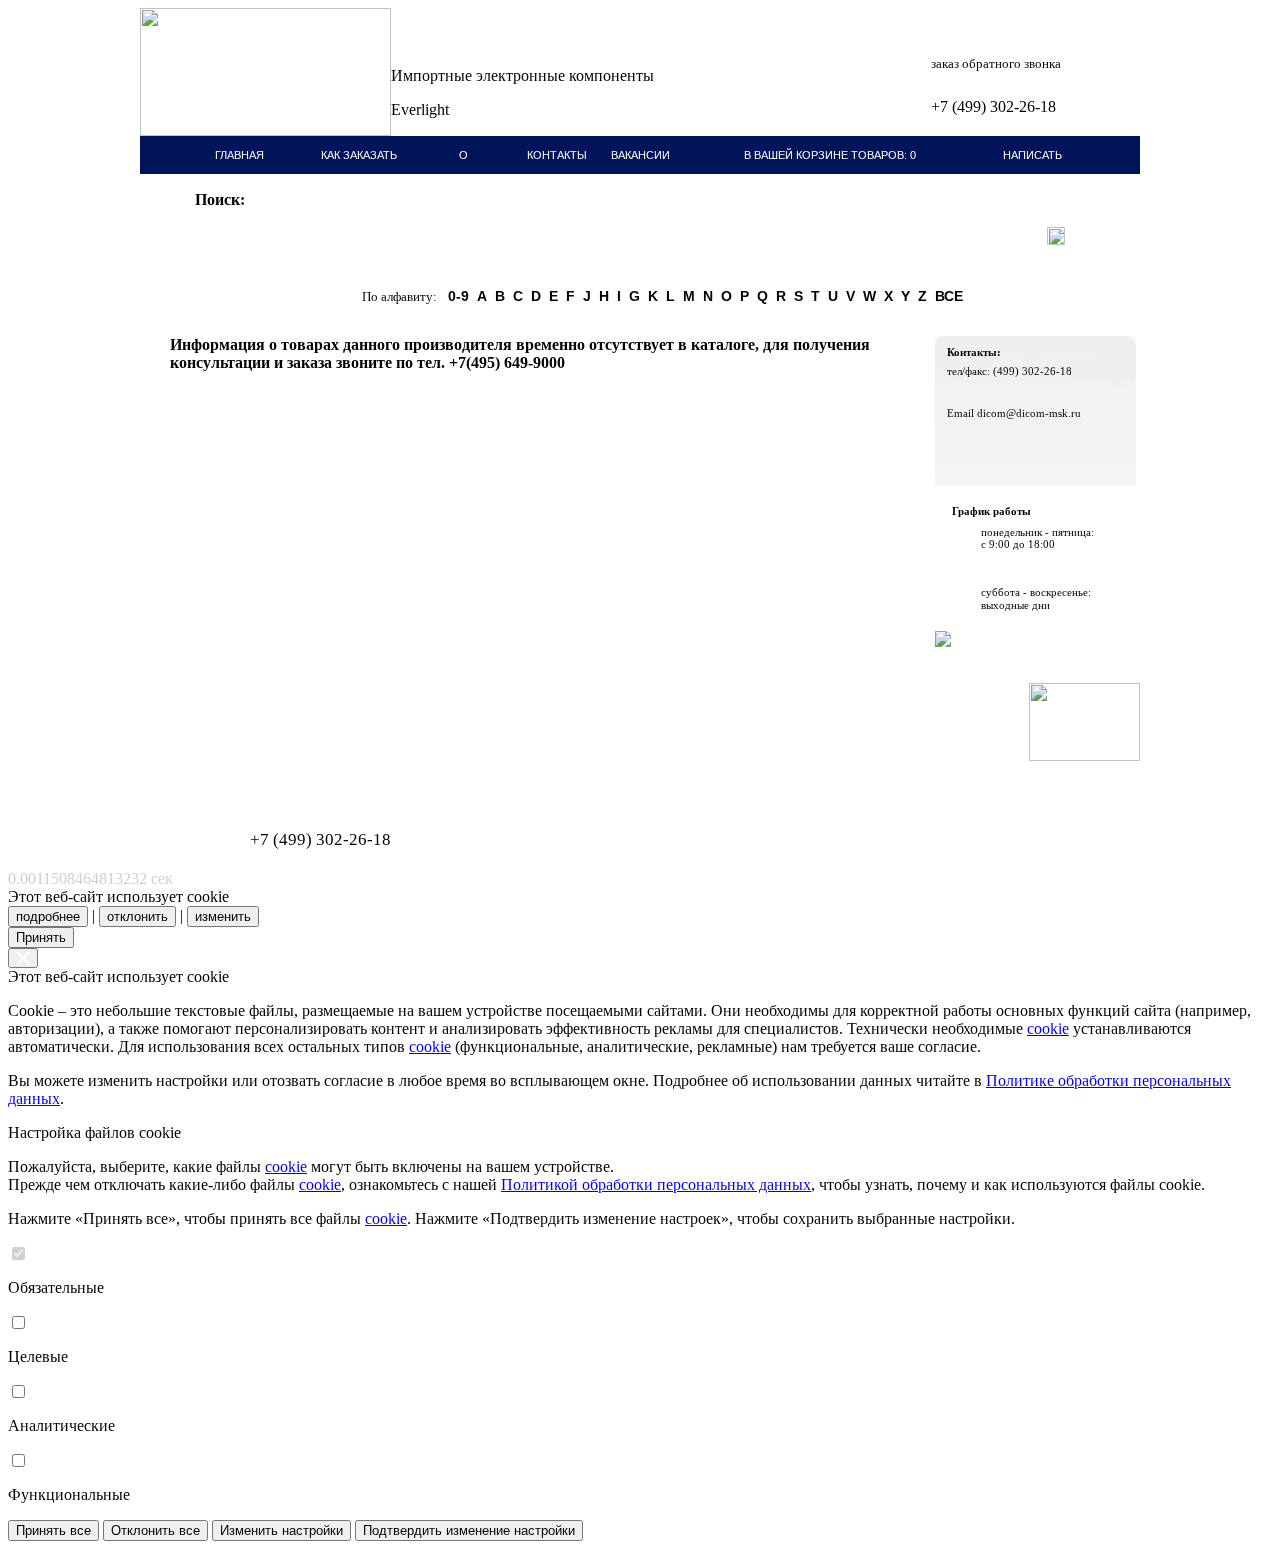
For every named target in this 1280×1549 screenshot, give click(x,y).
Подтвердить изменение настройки (469, 1530)
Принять (41, 937)
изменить (223, 916)
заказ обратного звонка (996, 63)
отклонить (137, 916)
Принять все (53, 1530)
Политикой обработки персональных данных (656, 1184)
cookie (1048, 1028)
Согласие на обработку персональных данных (265, 777)
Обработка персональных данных (240, 766)
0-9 (458, 296)
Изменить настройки (281, 1530)
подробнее (48, 916)
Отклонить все (155, 1530)
